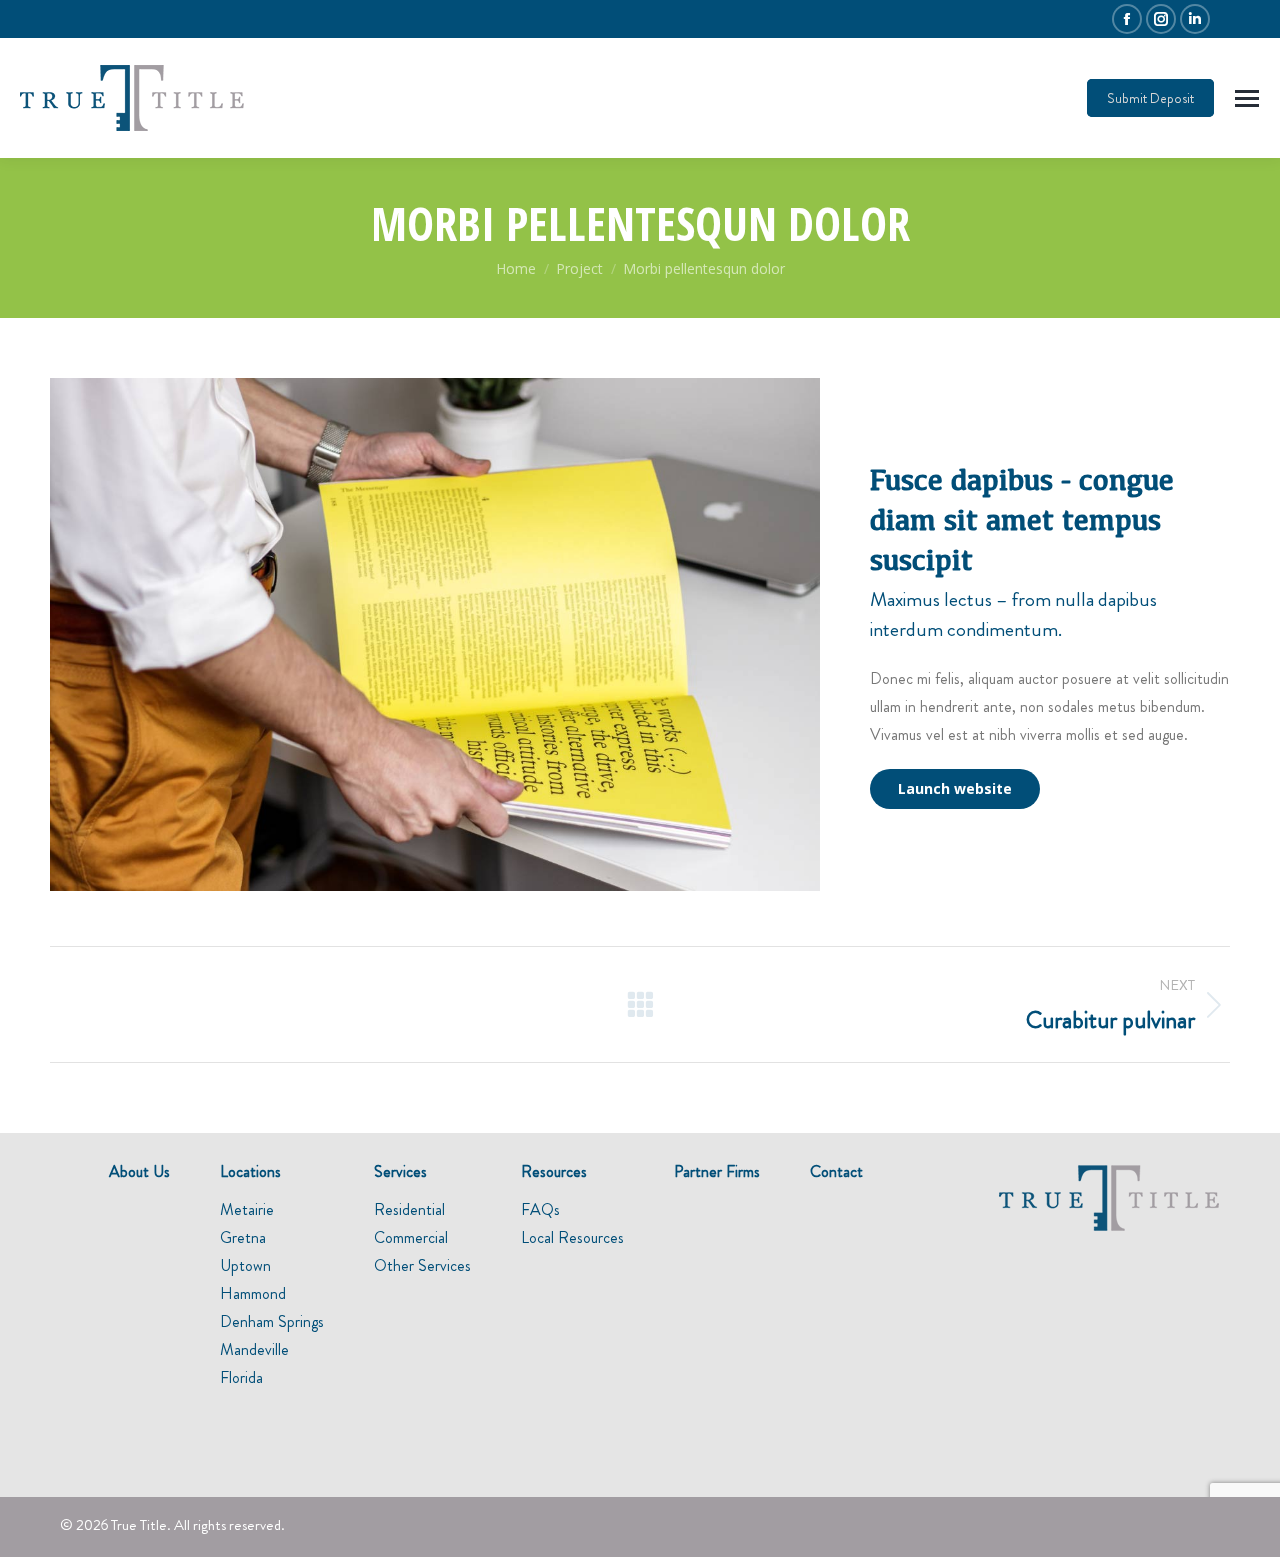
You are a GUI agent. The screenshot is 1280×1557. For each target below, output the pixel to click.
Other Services (422, 1265)
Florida (241, 1377)
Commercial (411, 1237)
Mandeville (254, 1349)
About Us (139, 1171)
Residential (409, 1209)
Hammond (253, 1293)
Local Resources (572, 1237)
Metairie (247, 1209)
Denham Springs (272, 1321)
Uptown (245, 1265)
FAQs (540, 1209)
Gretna (243, 1237)
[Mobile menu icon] (1247, 98)
